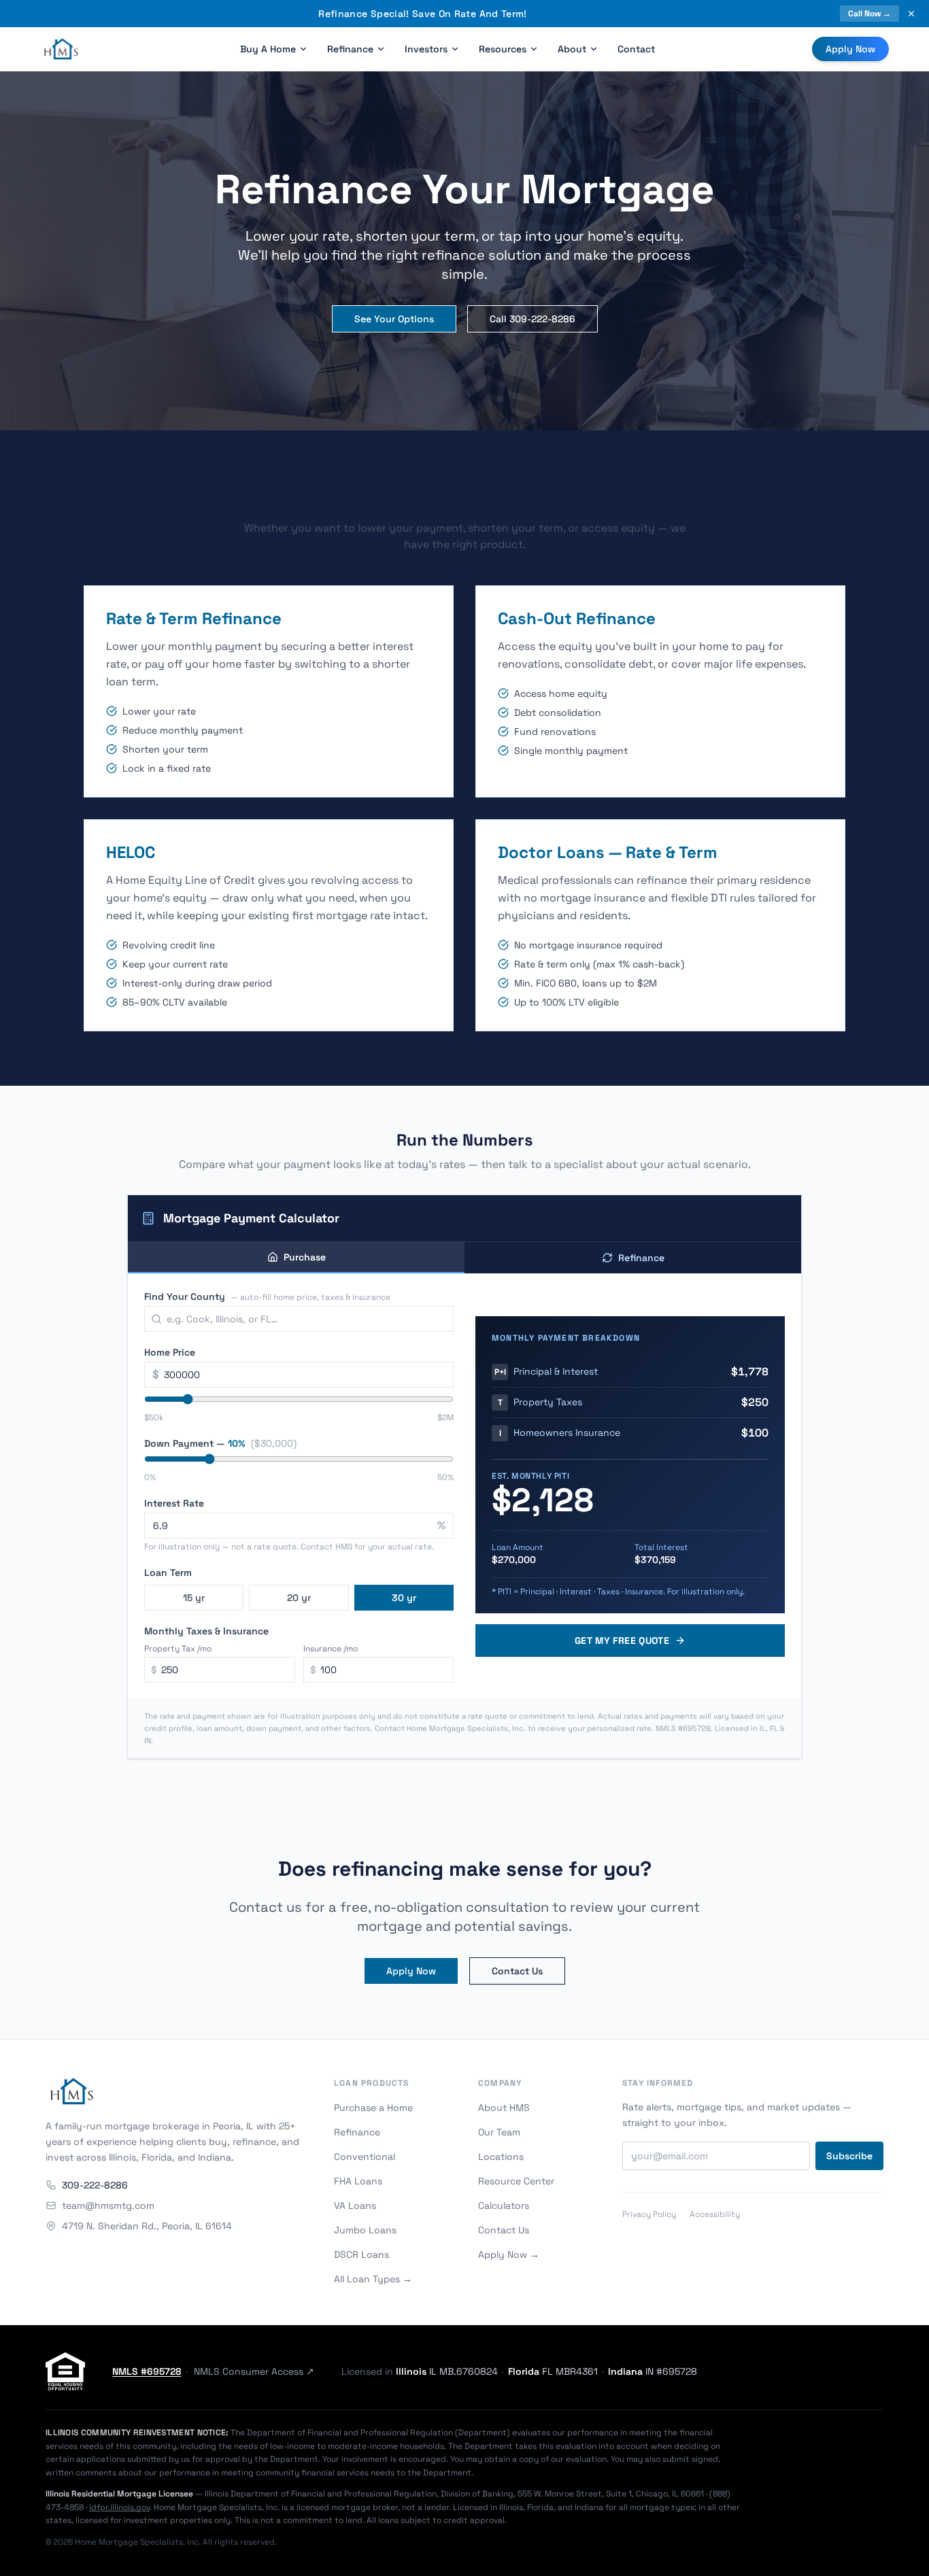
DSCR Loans (361, 2254)
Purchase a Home (373, 2108)
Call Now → (869, 14)
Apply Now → (509, 2254)
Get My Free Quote (622, 1641)
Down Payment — (220, 1443)
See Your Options (394, 319)
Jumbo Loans (365, 2230)
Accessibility (715, 2214)
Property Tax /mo (178, 1649)
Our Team (499, 2132)
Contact (636, 49)
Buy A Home (268, 49)
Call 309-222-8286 (533, 319)
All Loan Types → (373, 2279)
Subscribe (849, 2156)
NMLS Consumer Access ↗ (254, 2371)
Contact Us (517, 1971)
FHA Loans (358, 2181)
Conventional (365, 2157)
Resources (503, 49)
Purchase (305, 1257)
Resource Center (516, 2181)
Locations (501, 2157)
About (572, 49)
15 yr (194, 1598)
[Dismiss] (911, 14)
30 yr (404, 1598)
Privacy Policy (649, 2214)
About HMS (504, 2108)
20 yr (299, 1598)
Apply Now (850, 49)
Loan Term (168, 1573)
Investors (426, 49)
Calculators (504, 2205)
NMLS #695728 (147, 2371)
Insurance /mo (331, 1649)
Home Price (170, 1352)
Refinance (350, 49)
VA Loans (355, 2205)
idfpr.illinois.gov (119, 2507)
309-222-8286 (95, 2185)
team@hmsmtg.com (108, 2205)
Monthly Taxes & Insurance (206, 1631)
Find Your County (267, 1296)
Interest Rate (174, 1503)
